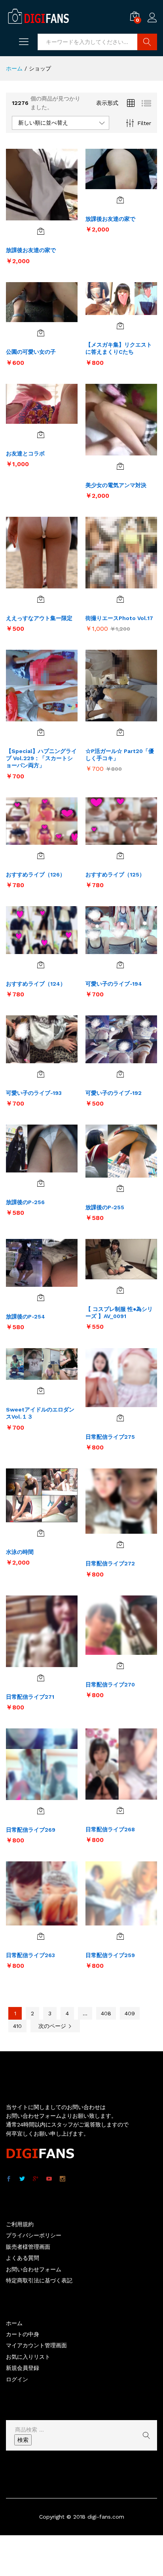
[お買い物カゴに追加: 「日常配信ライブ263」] (41, 1936)
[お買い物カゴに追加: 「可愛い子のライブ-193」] (41, 1074)
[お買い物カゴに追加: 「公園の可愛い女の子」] (41, 333)
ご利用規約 (20, 2224)
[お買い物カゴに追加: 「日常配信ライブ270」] (120, 1665)
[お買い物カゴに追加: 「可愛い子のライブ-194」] (120, 965)
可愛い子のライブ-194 (114, 984)
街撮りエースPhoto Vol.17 (119, 618)
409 (130, 2013)
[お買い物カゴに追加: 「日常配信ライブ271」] (41, 1678)
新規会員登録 (23, 2368)
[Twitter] (22, 2179)
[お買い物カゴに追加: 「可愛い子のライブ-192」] (120, 1074)
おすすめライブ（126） (36, 874)
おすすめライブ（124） (36, 984)
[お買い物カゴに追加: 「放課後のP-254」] (41, 1297)
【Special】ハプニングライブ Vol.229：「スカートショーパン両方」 (41, 758)
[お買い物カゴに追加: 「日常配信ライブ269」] (41, 1811)
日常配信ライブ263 (30, 1955)
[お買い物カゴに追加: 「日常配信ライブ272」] (120, 1544)
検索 (23, 2440)
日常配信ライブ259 (110, 1955)
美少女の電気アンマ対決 (116, 485)
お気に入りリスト (28, 2357)
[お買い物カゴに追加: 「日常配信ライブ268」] (120, 1810)
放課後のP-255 (105, 1207)
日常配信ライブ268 (110, 1829)
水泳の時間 (20, 1552)
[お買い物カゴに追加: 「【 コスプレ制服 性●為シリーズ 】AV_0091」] (120, 1290)
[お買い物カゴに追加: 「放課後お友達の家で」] (41, 231)
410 (17, 2026)
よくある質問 (23, 2258)
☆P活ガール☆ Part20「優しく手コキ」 (120, 755)
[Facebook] (9, 2179)
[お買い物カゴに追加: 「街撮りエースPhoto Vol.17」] (120, 599)
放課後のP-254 (26, 1316)
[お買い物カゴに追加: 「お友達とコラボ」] (41, 434)
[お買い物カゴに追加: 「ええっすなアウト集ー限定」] (41, 599)
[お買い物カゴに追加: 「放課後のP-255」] (120, 1188)
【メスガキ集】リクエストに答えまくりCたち (119, 348)
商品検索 (147, 42)
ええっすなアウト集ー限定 (39, 618)
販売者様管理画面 (28, 2247)
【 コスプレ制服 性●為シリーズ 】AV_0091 (119, 1313)
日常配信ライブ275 (110, 1437)
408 (106, 2013)
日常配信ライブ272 (110, 1563)
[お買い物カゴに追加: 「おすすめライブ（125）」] (120, 856)
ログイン (152, 23)
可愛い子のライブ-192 (114, 1093)
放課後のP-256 (25, 1202)
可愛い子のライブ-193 (34, 1093)
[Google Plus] (36, 2179)
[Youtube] (49, 2179)
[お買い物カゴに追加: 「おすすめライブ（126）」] (41, 856)
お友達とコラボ (25, 453)
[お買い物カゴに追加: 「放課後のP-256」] (41, 1183)
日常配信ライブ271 (30, 1697)
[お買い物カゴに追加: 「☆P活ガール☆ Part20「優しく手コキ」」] (120, 732)
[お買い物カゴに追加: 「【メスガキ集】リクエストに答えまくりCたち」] (120, 326)
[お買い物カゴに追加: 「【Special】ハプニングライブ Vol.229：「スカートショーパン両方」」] (41, 732)
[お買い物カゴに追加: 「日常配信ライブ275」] (120, 1418)
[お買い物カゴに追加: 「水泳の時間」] (41, 1533)
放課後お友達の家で (31, 250)
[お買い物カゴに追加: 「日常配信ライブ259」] (120, 1936)
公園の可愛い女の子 (31, 352)
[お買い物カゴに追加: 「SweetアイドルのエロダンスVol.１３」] (41, 1390)
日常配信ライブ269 (31, 1830)
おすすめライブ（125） (115, 874)
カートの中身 (23, 2334)
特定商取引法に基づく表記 (39, 2280)
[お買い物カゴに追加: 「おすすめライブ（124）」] (41, 965)
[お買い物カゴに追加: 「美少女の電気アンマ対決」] (120, 466)
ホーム (14, 2323)
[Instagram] (63, 2179)
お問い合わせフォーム (34, 2269)
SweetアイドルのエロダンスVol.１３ (40, 1413)
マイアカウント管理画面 (36, 2345)
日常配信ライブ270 (110, 1684)
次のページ (53, 2026)
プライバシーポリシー (34, 2235)
